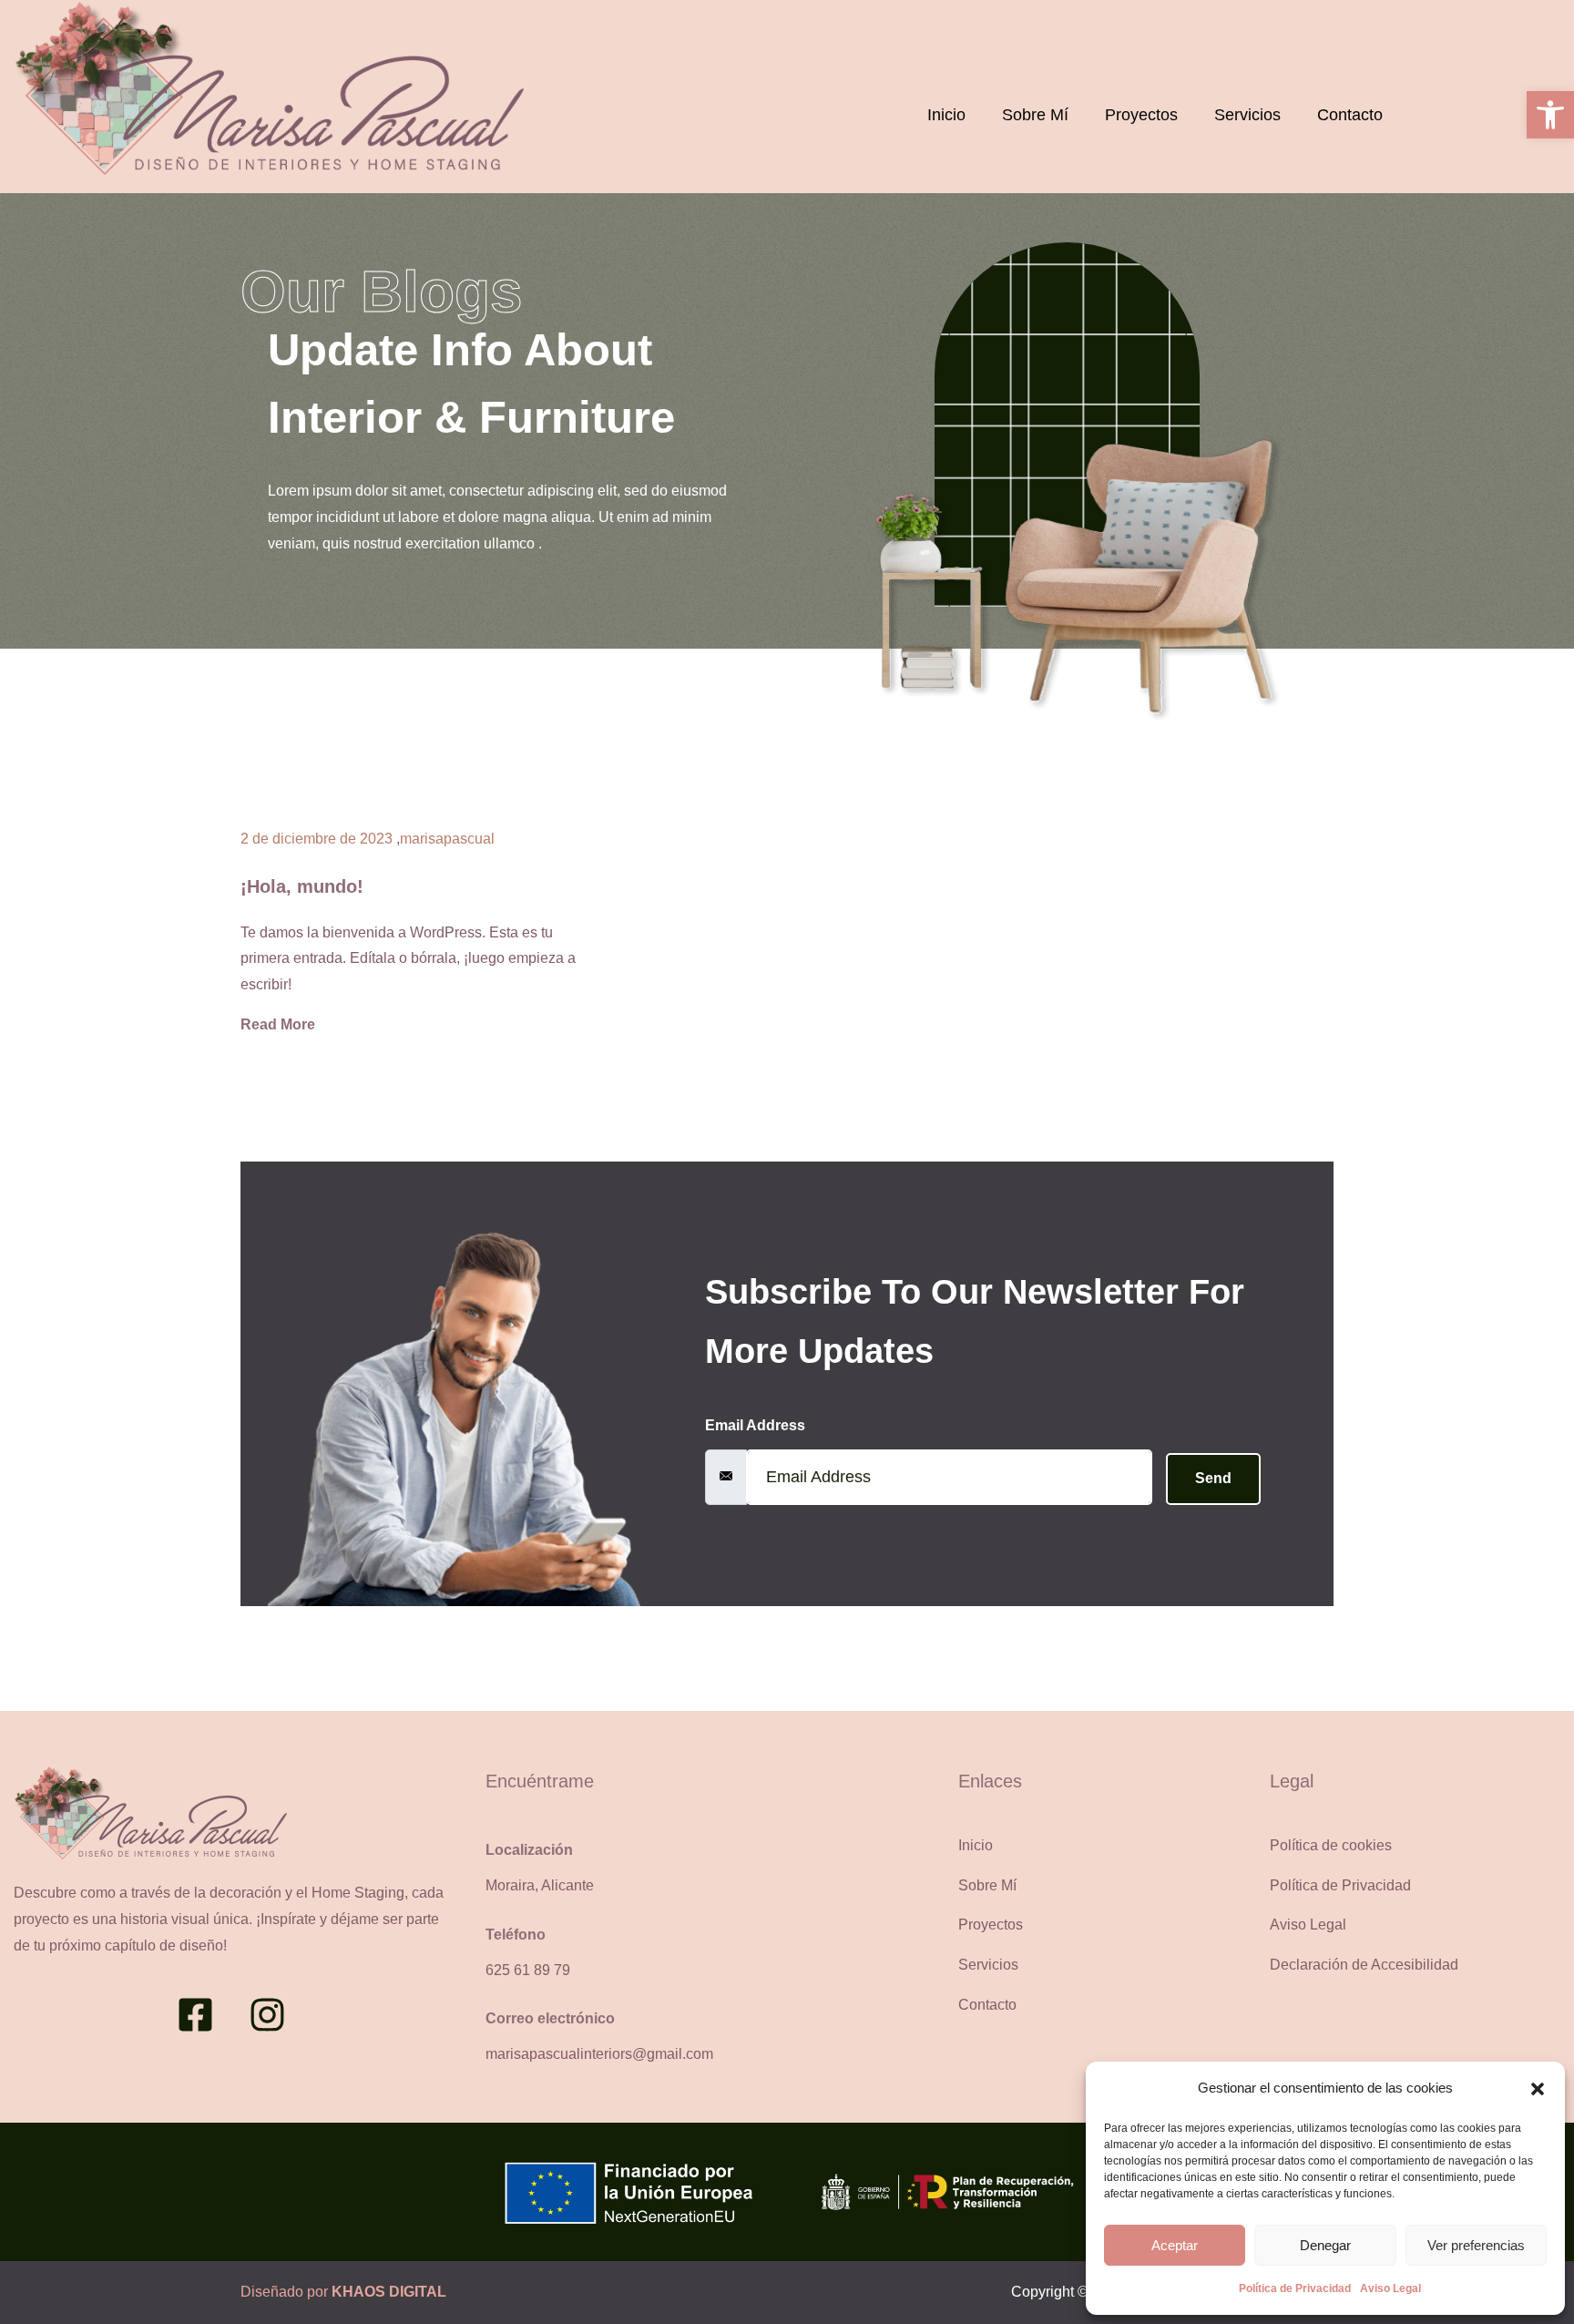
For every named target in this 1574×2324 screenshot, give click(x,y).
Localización (529, 1850)
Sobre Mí (1035, 115)
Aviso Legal (1390, 2288)
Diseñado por (343, 2292)
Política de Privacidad (1295, 2288)
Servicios (1247, 115)
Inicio (946, 115)
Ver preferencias (1476, 2245)
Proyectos (1141, 115)
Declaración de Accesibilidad (1364, 1965)
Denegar (1325, 2245)
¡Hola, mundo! (302, 886)
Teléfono (516, 1935)
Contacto (1350, 115)
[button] (1550, 115)
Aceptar (1175, 2245)
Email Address (755, 1425)
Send (1213, 1478)
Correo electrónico (550, 2018)
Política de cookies (1331, 1845)
